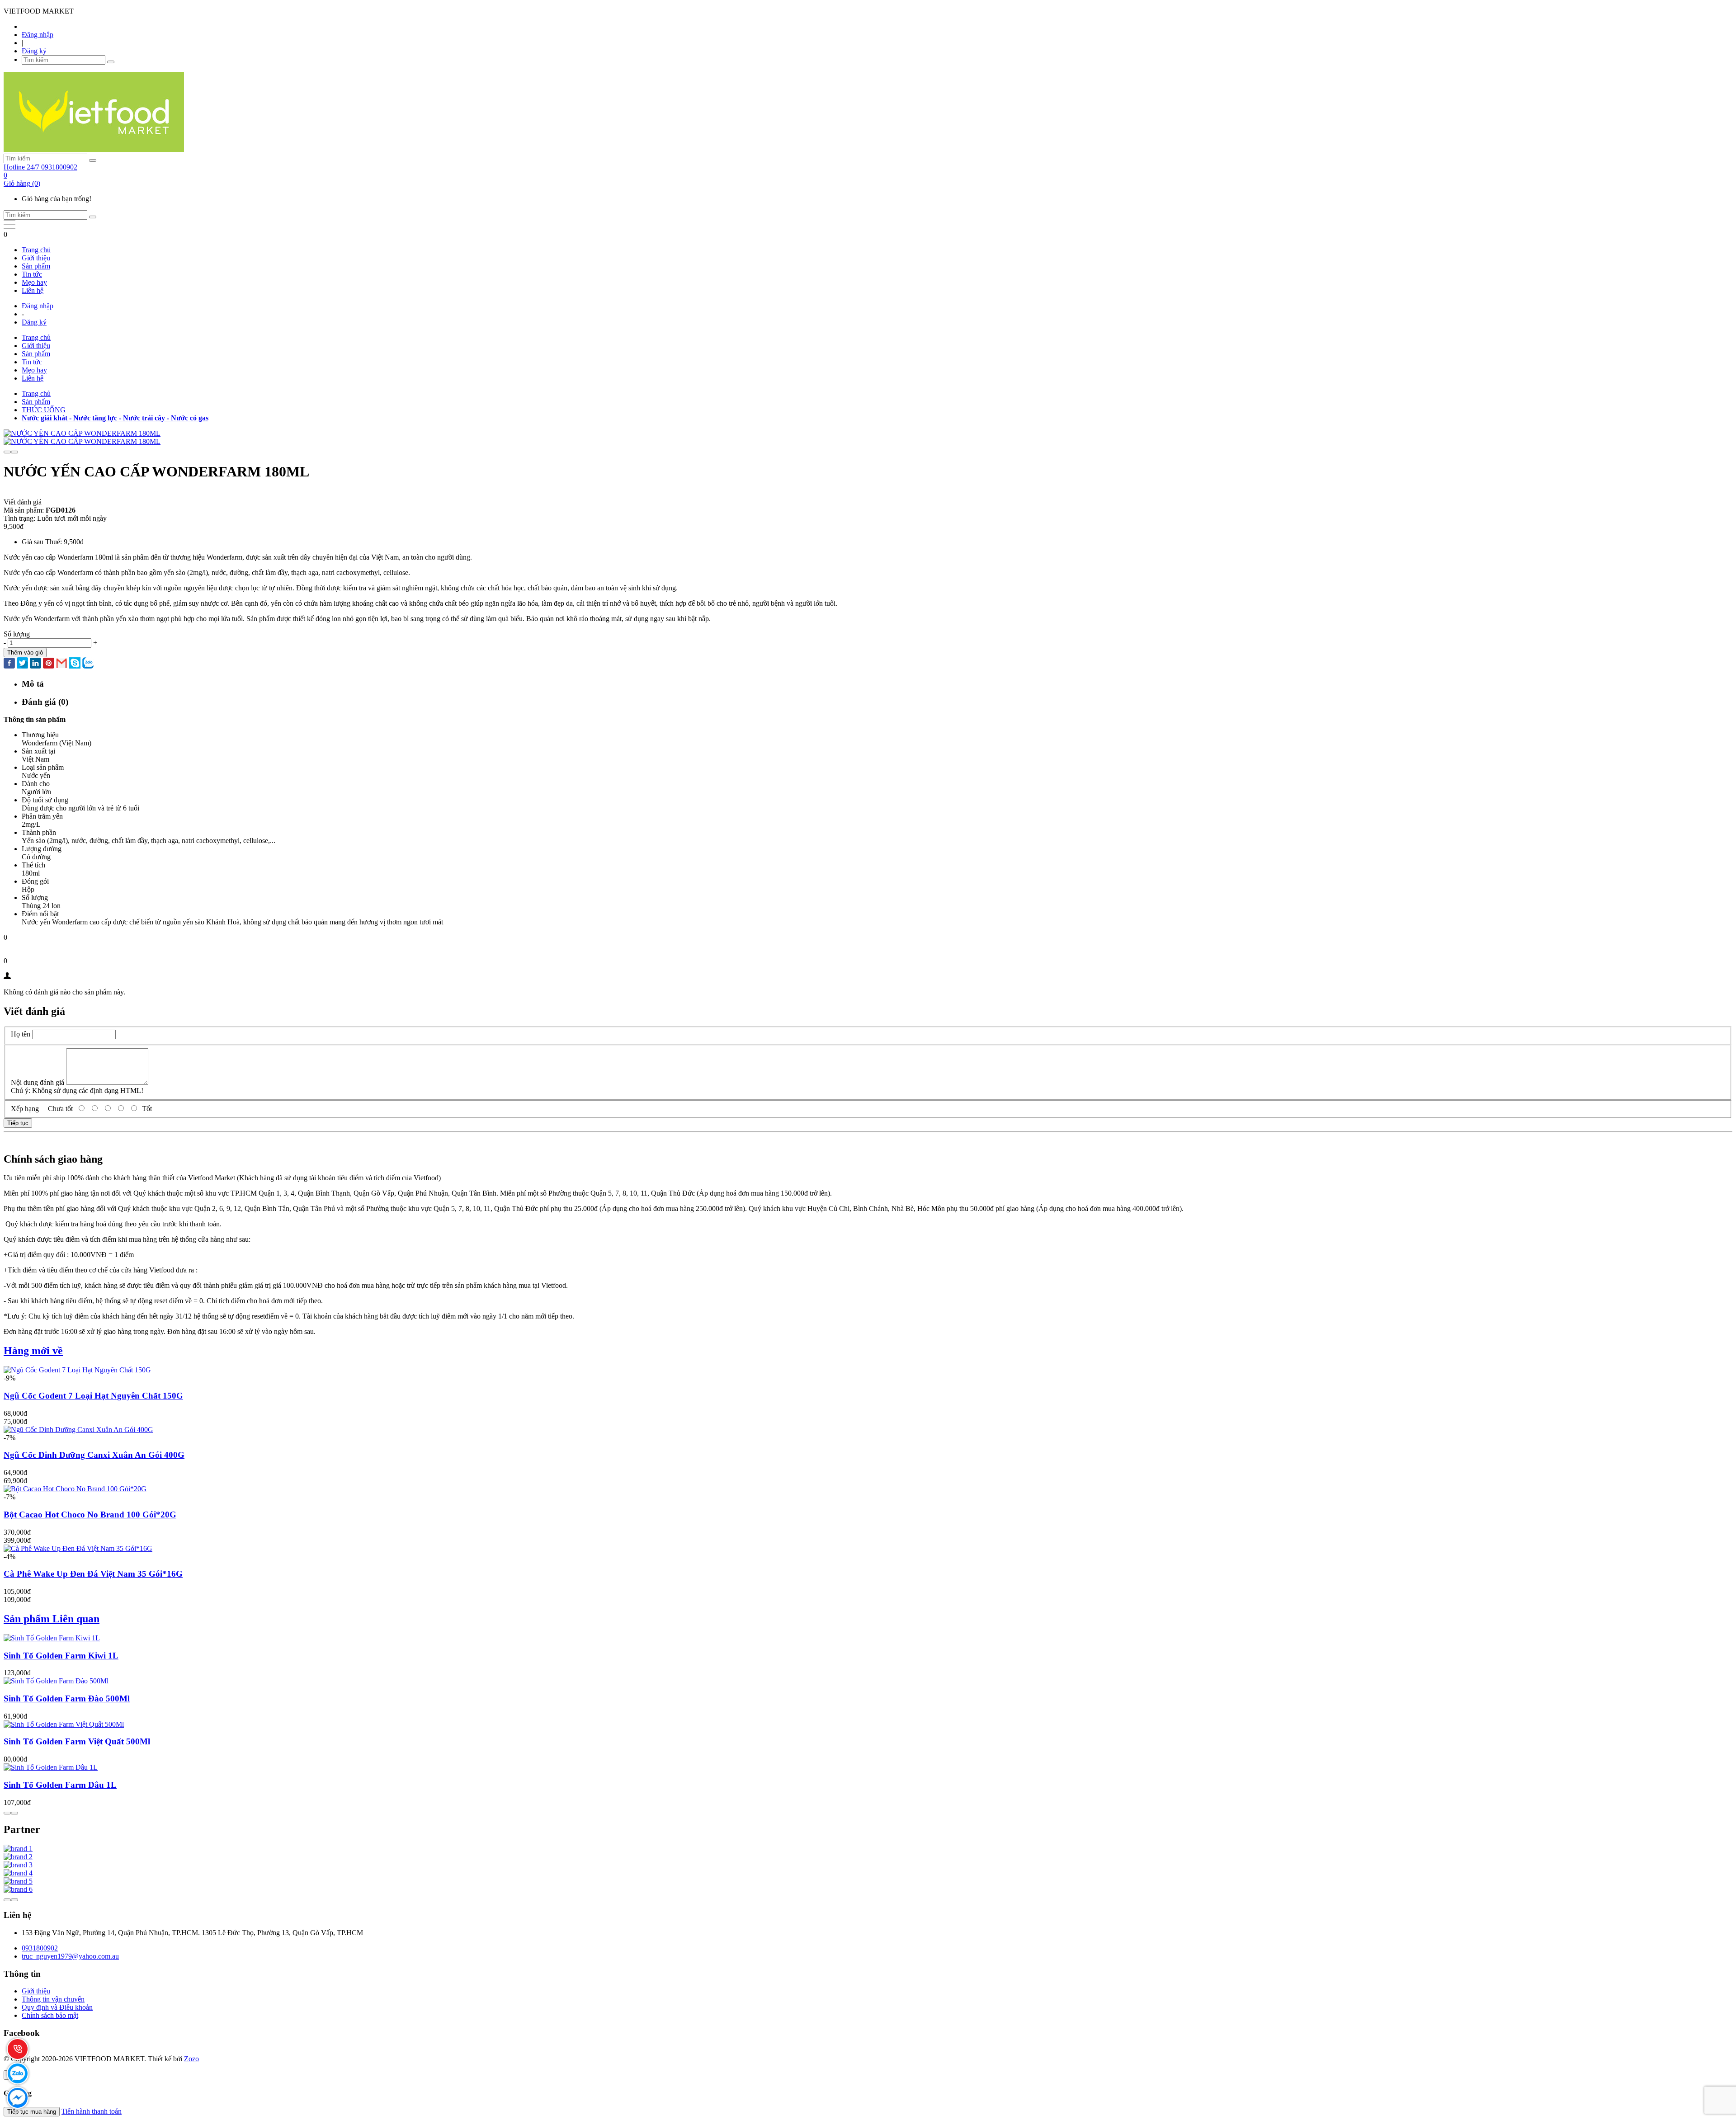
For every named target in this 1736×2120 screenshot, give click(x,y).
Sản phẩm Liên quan (52, 1619)
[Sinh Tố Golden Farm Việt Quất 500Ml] (64, 1724)
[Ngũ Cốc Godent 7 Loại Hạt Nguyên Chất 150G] (77, 1370)
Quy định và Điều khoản (57, 2007)
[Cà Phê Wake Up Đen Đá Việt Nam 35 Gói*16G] (78, 1548)
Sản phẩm (36, 266)
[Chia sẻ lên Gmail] (62, 664)
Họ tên (21, 1034)
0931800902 (40, 1948)
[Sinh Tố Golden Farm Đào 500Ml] (56, 1681)
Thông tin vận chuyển (53, 1999)
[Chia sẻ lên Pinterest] (49, 664)
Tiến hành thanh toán (92, 2111)
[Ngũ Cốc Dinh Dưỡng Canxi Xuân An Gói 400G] (78, 1430)
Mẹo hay (34, 282)
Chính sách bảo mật (50, 2015)
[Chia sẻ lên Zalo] (88, 664)
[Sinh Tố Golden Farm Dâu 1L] (51, 1767)
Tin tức (32, 274)
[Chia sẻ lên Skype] (75, 664)
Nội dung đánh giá (38, 1082)
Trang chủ (36, 250)
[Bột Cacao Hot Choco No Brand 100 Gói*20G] (75, 1489)
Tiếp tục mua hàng (32, 2112)
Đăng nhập (38, 35)
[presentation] (7, 452)
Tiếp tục (18, 1123)
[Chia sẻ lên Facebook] (9, 664)
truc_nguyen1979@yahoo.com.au (70, 1956)
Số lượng (17, 634)
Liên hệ (33, 290)
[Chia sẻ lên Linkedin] (35, 664)
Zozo (191, 2059)
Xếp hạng (25, 1109)
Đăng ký (34, 51)
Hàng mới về (33, 1351)
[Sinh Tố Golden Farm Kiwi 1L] (52, 1638)
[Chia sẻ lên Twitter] (22, 664)
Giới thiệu (36, 258)
